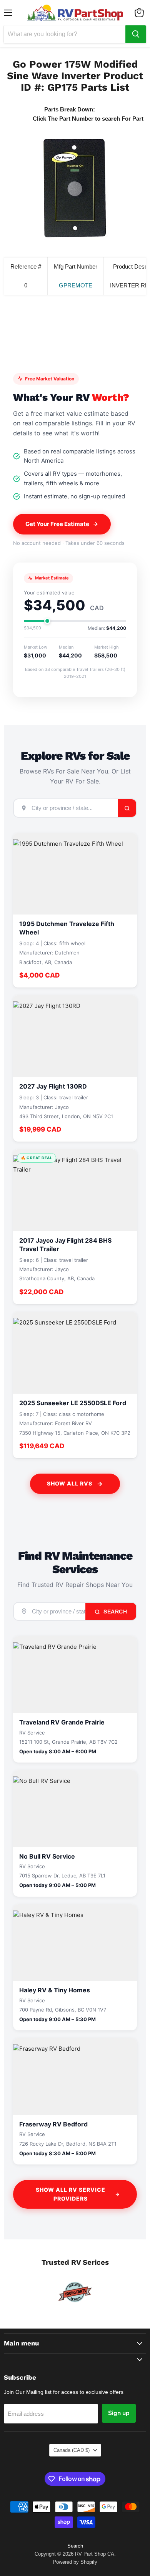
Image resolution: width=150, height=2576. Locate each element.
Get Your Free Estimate (57, 524)
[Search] (136, 34)
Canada (72, 2450)
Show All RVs (70, 1483)
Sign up (119, 2413)
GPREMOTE (76, 285)
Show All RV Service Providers (71, 2194)
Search (115, 1612)
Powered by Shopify (75, 2562)
